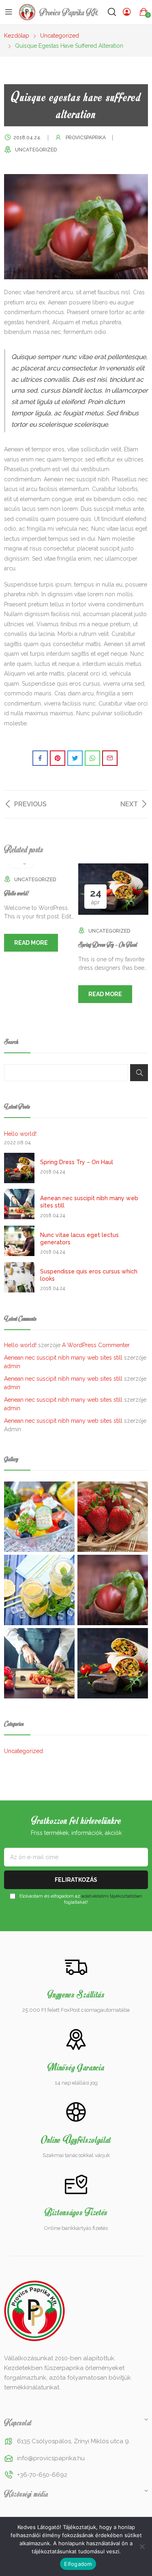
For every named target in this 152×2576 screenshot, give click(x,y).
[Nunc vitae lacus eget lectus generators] (19, 1241)
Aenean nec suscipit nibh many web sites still (89, 1202)
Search (139, 1073)
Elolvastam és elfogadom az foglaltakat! (80, 1899)
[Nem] (142, 2546)
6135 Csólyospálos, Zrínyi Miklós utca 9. (74, 2441)
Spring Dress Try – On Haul (108, 944)
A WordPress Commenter (96, 1345)
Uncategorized (36, 150)
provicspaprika (86, 138)
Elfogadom (78, 2564)
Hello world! (16, 893)
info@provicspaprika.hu (51, 2458)
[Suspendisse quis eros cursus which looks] (19, 1277)
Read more (31, 943)
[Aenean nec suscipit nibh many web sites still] (19, 1204)
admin (12, 1366)
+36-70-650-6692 (42, 2475)
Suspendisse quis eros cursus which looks (89, 1275)
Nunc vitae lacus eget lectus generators (79, 1239)
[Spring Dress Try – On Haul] (19, 1168)
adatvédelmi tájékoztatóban (112, 1896)
